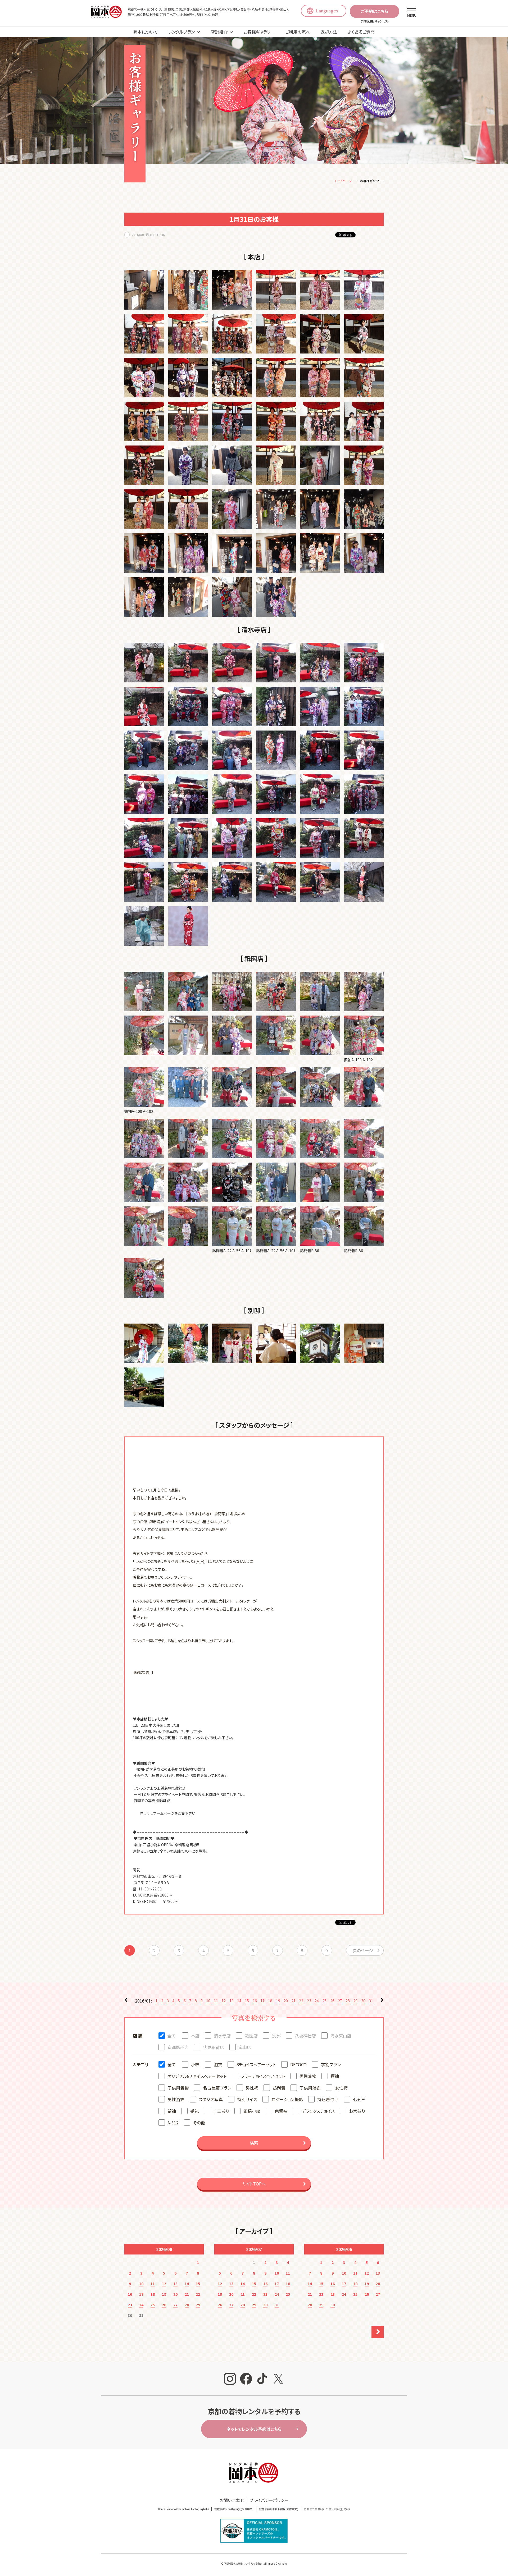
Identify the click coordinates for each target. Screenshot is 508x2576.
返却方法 (329, 32)
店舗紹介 (219, 32)
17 (262, 2001)
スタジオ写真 (211, 2099)
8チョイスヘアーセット (256, 2064)
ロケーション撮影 (287, 2099)
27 (340, 2001)
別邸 (276, 2036)
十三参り (221, 2111)
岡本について (146, 32)
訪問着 (279, 2088)
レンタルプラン (182, 32)
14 (239, 2001)
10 (208, 2001)
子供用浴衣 (310, 2088)
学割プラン (331, 2064)
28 (348, 2001)
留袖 (172, 2111)
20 (286, 2001)
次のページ (363, 1950)
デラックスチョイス (318, 2111)
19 (278, 2001)
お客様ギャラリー (259, 32)
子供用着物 (178, 2088)
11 (216, 2001)
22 (301, 2001)
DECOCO (298, 2064)
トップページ (343, 181)
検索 (254, 2143)
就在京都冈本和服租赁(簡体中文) (234, 2509)
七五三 (359, 2099)
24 (317, 2001)
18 (270, 2001)
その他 (199, 2123)
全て (172, 2036)
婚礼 (194, 2111)
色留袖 (281, 2111)
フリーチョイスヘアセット (263, 2076)
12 (224, 2001)
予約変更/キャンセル (375, 21)
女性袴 (341, 2088)
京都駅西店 (178, 2047)
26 (332, 2001)
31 (371, 2001)
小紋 (195, 2064)
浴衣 (218, 2064)
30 (363, 2001)
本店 (195, 2036)
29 (355, 2001)
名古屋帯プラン (217, 2088)
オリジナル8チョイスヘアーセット (197, 2076)
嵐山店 (245, 2047)
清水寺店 (222, 2036)
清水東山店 (341, 2036)
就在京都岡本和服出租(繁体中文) (279, 2509)
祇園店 (251, 2036)
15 (247, 2001)
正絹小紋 (252, 2111)
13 (232, 2001)
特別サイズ (247, 2099)
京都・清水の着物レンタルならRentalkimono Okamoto (255, 2563)
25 (324, 2001)
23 (309, 2001)
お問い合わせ (232, 2500)
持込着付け (328, 2099)
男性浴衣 (176, 2099)
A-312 (173, 2123)
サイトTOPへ (254, 2184)
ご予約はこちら (375, 11)
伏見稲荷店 (214, 2047)
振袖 (335, 2076)
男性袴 (252, 2088)
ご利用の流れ (298, 32)
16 (255, 2001)
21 (293, 2001)
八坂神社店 (305, 2036)
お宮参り (357, 2111)
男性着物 (308, 2076)
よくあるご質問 (361, 32)
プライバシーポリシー (269, 2500)
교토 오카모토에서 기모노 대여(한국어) (327, 2509)
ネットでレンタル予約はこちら (254, 2429)
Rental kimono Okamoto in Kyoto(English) (183, 2509)
